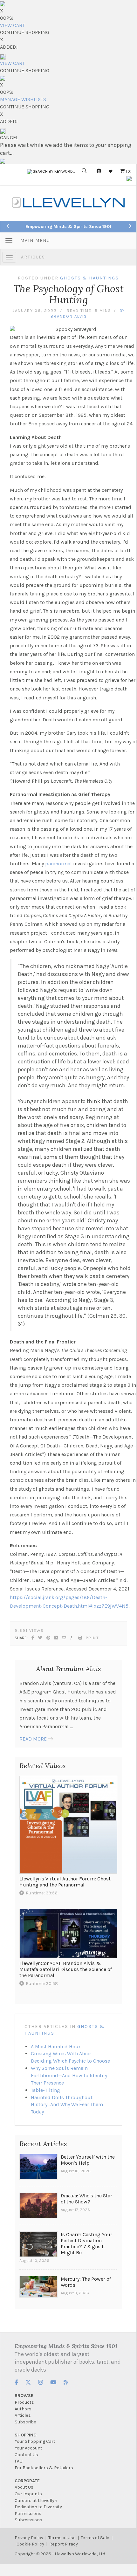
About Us (24, 2487)
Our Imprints (28, 2494)
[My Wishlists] (111, 171)
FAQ (19, 2461)
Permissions (28, 2514)
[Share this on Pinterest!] (49, 1638)
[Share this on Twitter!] (41, 1638)
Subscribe (25, 2422)
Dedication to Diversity (38, 2507)
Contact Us (26, 2455)
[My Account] (99, 171)
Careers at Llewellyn (36, 2500)
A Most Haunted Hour (56, 2047)
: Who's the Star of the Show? (86, 2199)
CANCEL (9, 137)
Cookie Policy (30, 2544)
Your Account (28, 2448)
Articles (33, 257)
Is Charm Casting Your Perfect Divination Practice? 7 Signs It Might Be (86, 2243)
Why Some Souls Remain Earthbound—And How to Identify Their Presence (69, 2075)
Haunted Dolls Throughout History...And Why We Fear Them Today (67, 2105)
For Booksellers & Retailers (44, 2468)
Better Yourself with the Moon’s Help (88, 2160)
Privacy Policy (29, 2538)
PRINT (92, 1638)
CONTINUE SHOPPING (25, 32)
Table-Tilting (45, 2090)
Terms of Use (62, 2538)
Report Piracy (64, 2544)
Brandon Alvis (69, 316)
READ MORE (33, 1739)
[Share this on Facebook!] (33, 1638)
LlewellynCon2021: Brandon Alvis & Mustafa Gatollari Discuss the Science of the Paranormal (66, 1969)
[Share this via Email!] (64, 1638)
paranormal (58, 864)
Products (24, 2402)
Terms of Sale (95, 2538)
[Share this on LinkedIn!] (56, 1638)
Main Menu (35, 240)
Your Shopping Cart (35, 2441)
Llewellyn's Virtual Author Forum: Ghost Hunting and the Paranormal (65, 1882)
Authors (23, 2409)
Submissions (28, 2520)
